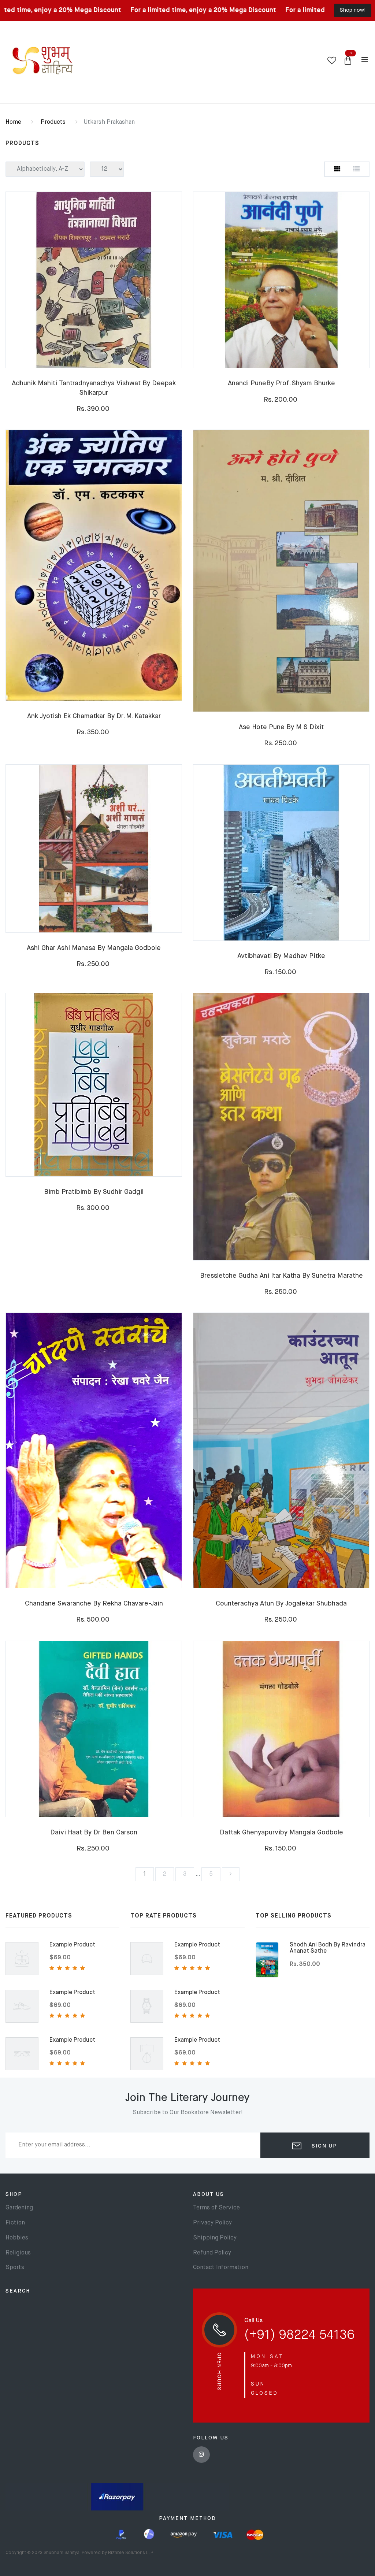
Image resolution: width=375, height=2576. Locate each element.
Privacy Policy (212, 2223)
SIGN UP (323, 2146)
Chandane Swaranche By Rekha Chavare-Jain (94, 1604)
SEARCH (18, 2291)
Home (13, 122)
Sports (15, 2268)
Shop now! (353, 10)
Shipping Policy (215, 2238)
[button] (348, 61)
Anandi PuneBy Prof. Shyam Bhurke (281, 383)
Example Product (72, 1945)
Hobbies (17, 2238)
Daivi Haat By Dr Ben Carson (94, 1833)
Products (53, 122)
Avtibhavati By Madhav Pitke (281, 956)
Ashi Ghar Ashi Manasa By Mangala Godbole (94, 948)
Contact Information (221, 2268)
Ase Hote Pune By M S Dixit (281, 727)
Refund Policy (212, 2253)
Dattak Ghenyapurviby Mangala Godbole (281, 1833)
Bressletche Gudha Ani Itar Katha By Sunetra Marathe (281, 1276)
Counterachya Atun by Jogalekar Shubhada (281, 1604)
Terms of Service (216, 2208)
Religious (18, 2253)
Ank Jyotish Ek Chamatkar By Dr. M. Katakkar (94, 716)
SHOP (14, 2194)
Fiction (15, 2223)
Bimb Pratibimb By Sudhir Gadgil (94, 1192)
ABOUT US (209, 2194)
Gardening (19, 2208)
